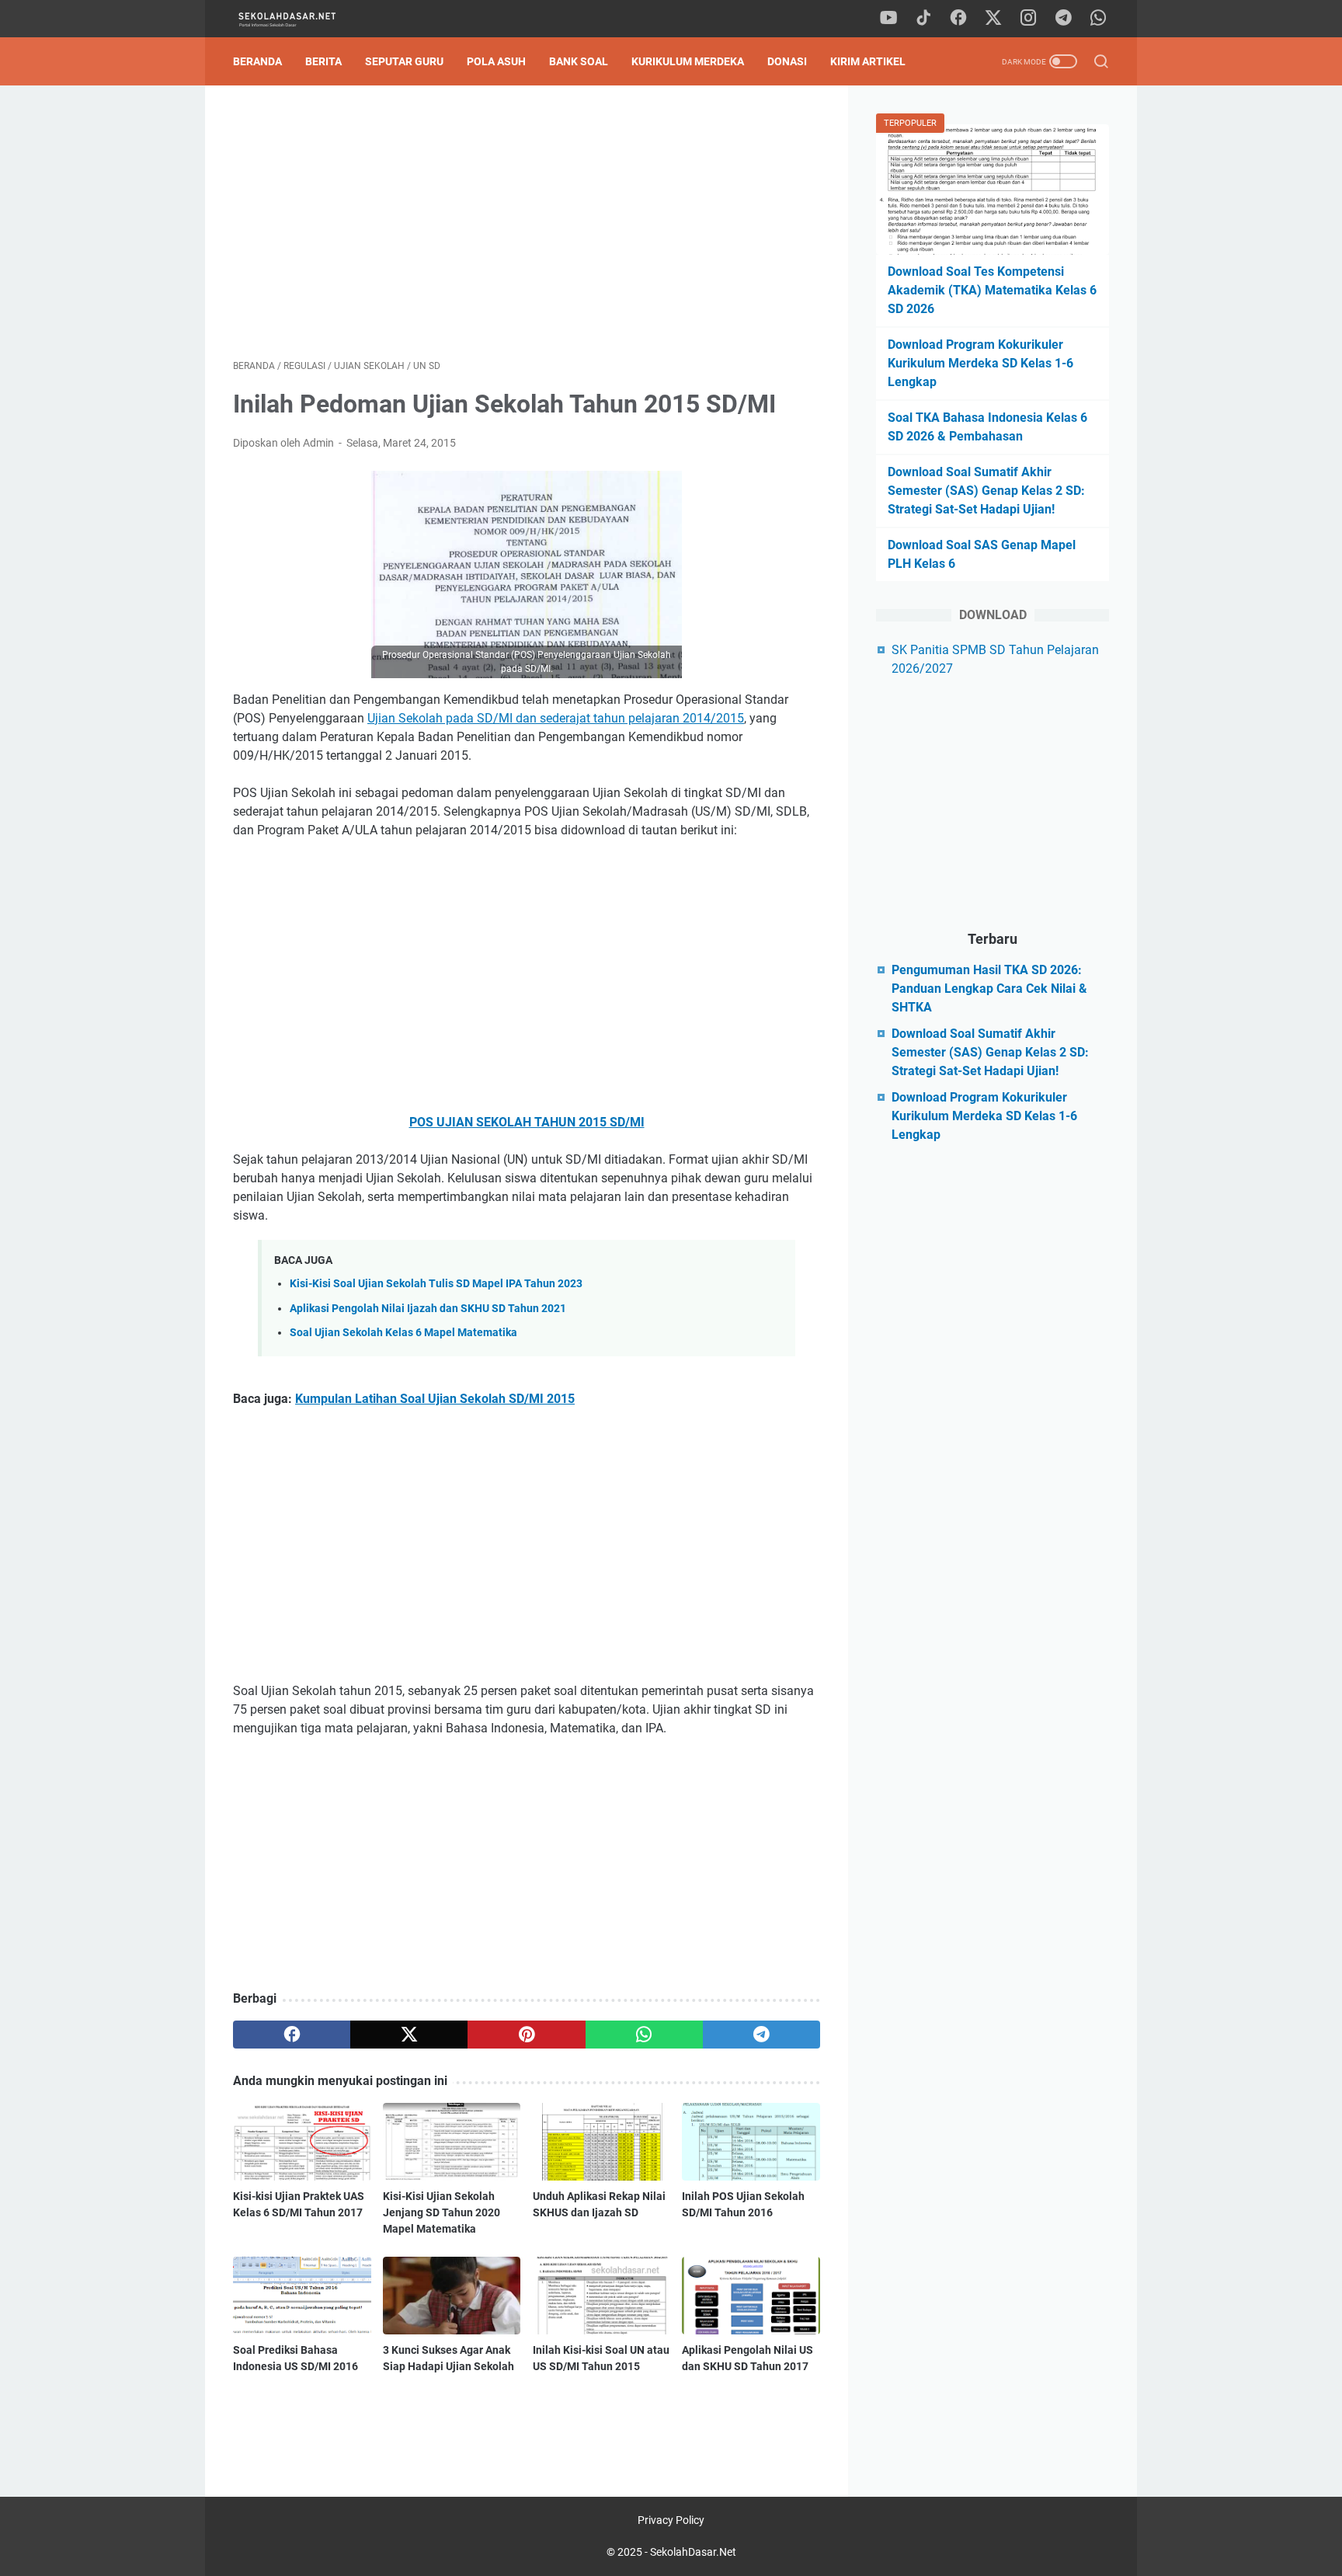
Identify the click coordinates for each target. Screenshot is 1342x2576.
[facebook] (958, 19)
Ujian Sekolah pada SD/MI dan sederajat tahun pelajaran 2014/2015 (556, 718)
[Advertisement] (527, 222)
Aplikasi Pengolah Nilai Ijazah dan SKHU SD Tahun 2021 (428, 1309)
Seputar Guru (404, 61)
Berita (323, 61)
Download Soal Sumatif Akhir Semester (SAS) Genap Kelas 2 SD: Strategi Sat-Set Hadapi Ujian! (986, 491)
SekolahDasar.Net (693, 2552)
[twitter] (993, 19)
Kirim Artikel (868, 61)
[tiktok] (923, 19)
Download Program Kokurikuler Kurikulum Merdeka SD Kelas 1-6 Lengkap (980, 363)
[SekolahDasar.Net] (301, 19)
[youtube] (888, 19)
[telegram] (1063, 19)
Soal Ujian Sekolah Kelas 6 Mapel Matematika (403, 1333)
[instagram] (1028, 19)
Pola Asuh (496, 61)
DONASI (787, 61)
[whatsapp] (1098, 19)
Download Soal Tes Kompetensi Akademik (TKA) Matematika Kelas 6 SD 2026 (992, 290)
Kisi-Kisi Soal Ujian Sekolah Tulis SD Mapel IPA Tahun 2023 (436, 1284)
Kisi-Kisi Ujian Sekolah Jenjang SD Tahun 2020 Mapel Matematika (442, 2212)
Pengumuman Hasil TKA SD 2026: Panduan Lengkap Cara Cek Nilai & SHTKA (989, 989)
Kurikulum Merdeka (688, 61)
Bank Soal (579, 61)
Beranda (257, 61)
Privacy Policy (671, 2520)
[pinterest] (526, 2035)
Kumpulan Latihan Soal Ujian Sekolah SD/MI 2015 (435, 1399)
